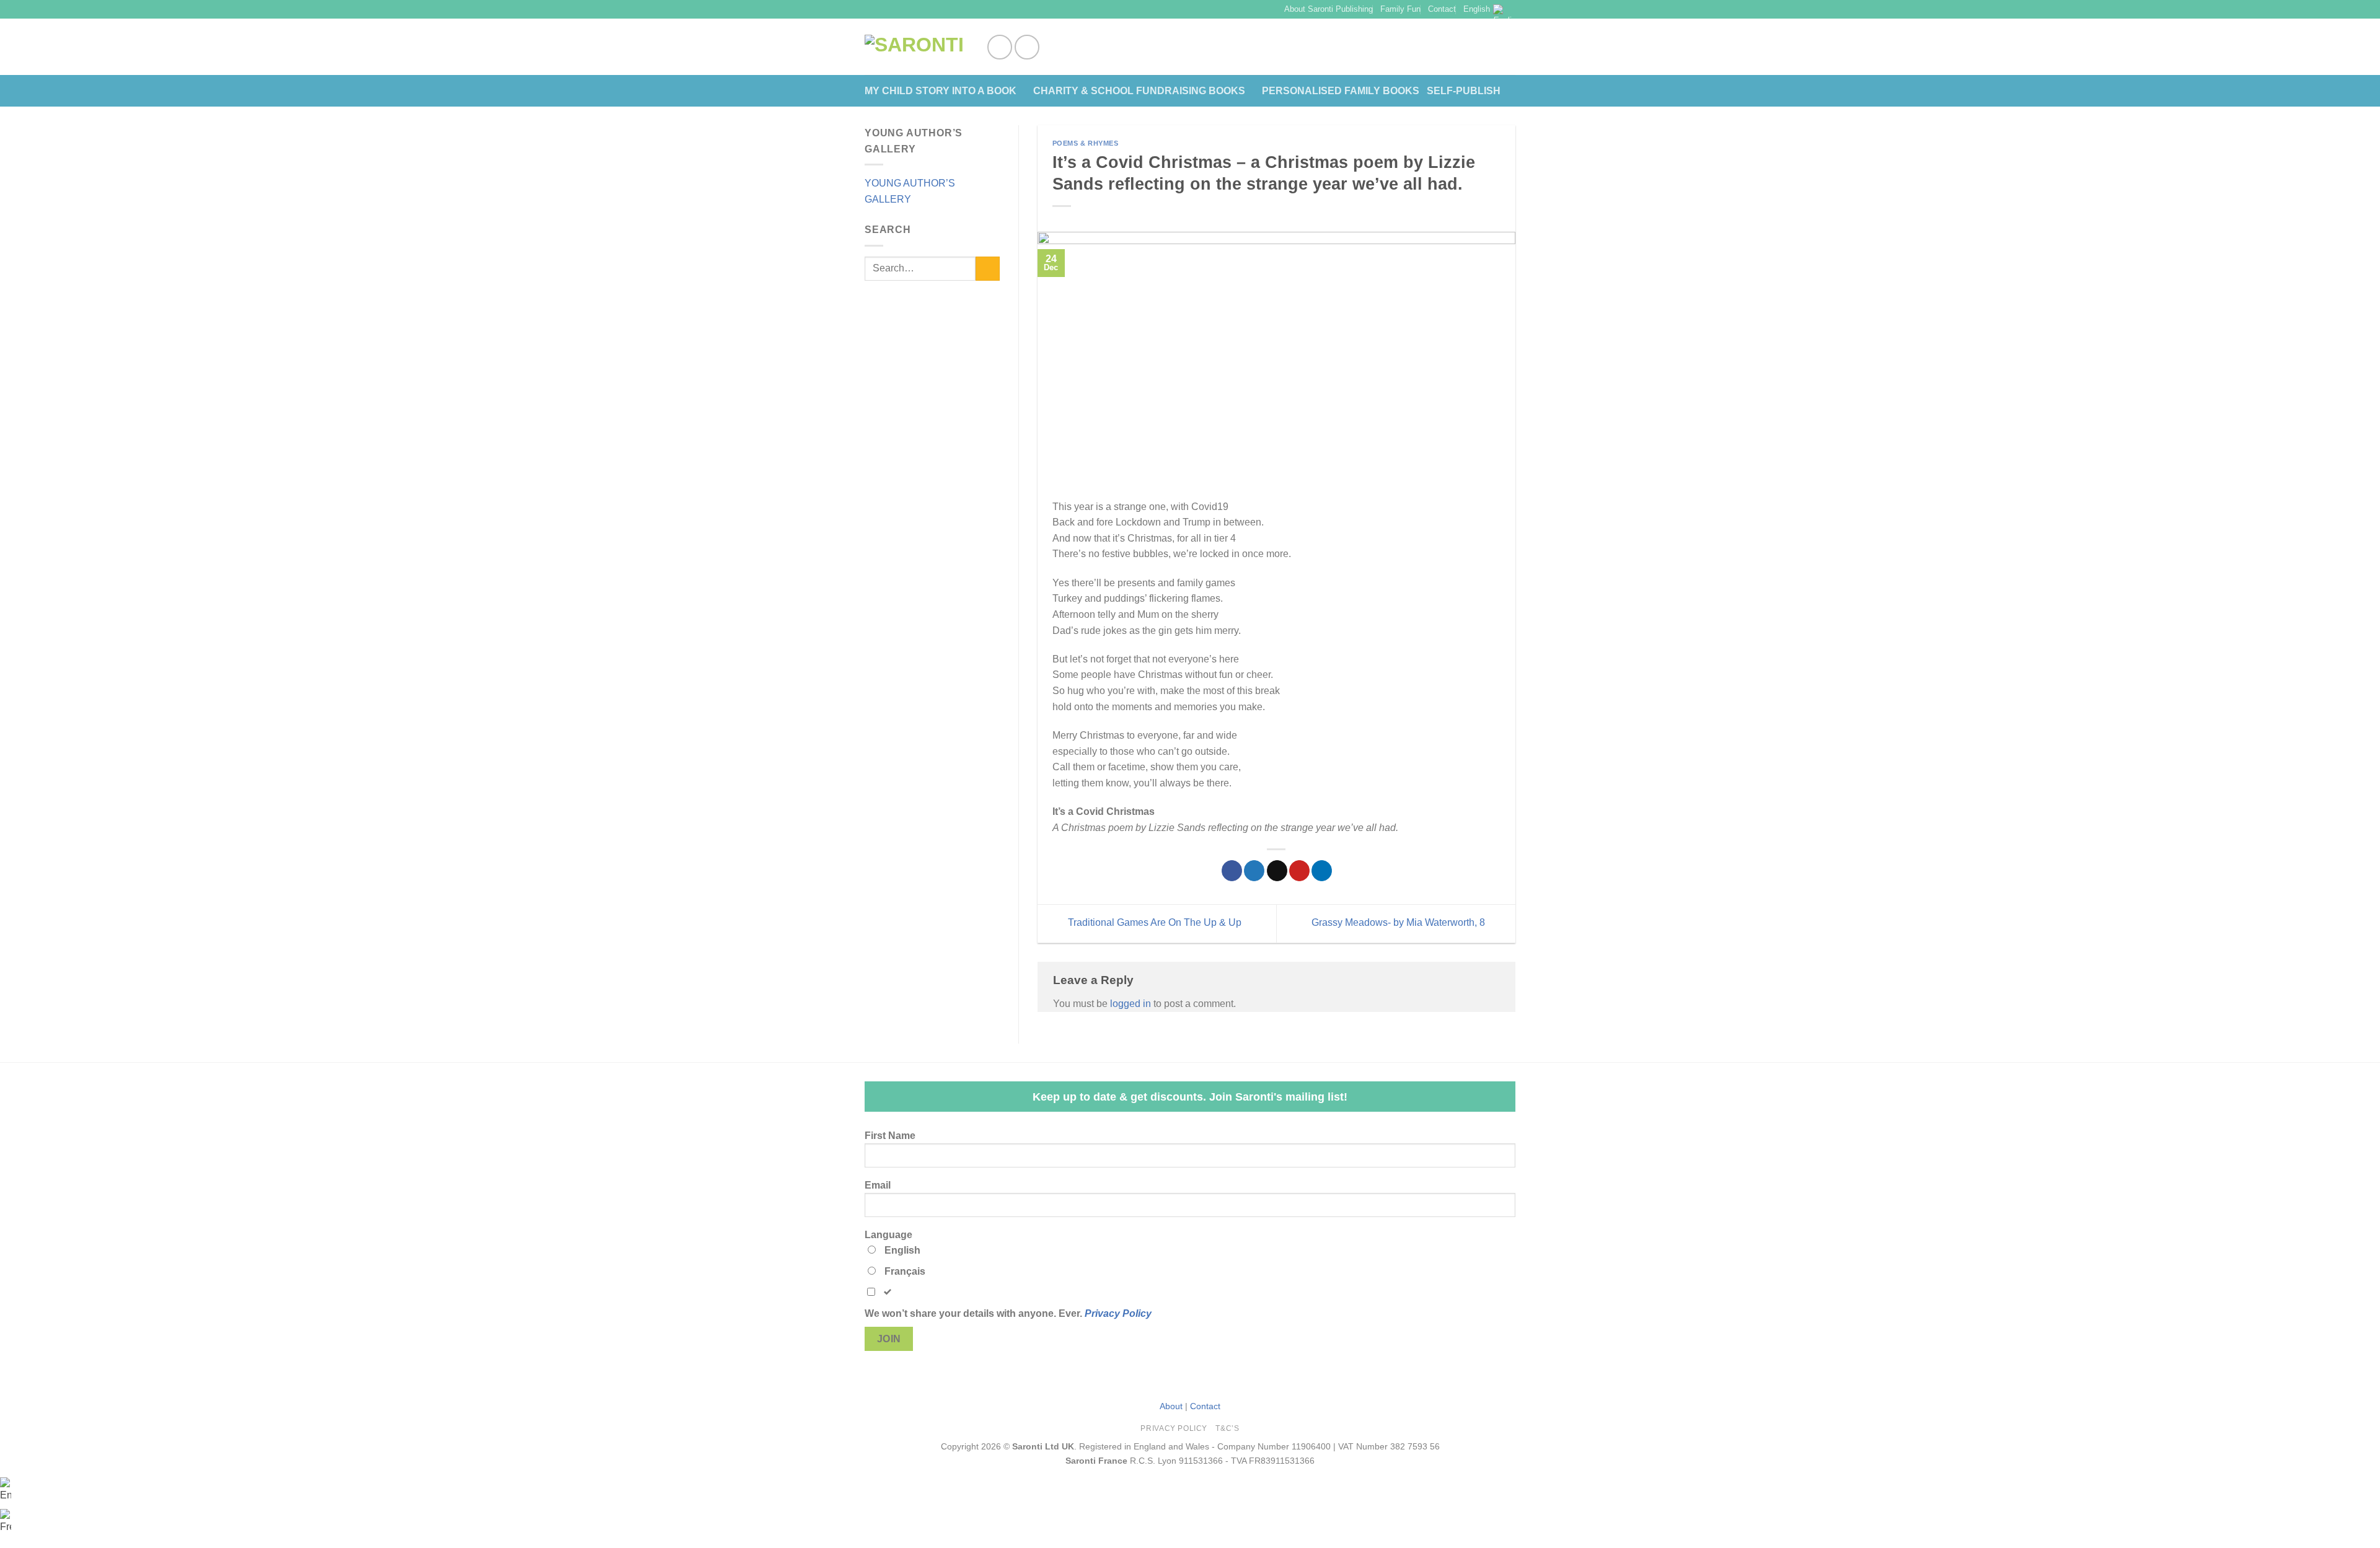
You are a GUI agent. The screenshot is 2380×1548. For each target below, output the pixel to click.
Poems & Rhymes (1086, 143)
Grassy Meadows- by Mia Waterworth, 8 (1399, 923)
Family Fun (1400, 9)
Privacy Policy (1118, 1313)
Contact (1442, 9)
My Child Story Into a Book (941, 91)
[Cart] (1509, 47)
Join (889, 1339)
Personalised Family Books (1341, 91)
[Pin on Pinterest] (1299, 871)
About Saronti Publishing (1329, 9)
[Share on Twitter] (1254, 871)
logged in (1130, 1004)
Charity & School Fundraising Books (1139, 91)
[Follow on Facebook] (1000, 47)
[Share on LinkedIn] (1322, 871)
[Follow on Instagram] (1027, 47)
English (1477, 9)
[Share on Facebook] (1232, 871)
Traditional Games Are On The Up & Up (1153, 923)
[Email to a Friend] (1277, 871)
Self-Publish (1464, 91)
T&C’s (1227, 1428)
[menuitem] (6, 1489)
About (1171, 1406)
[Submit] (988, 269)
